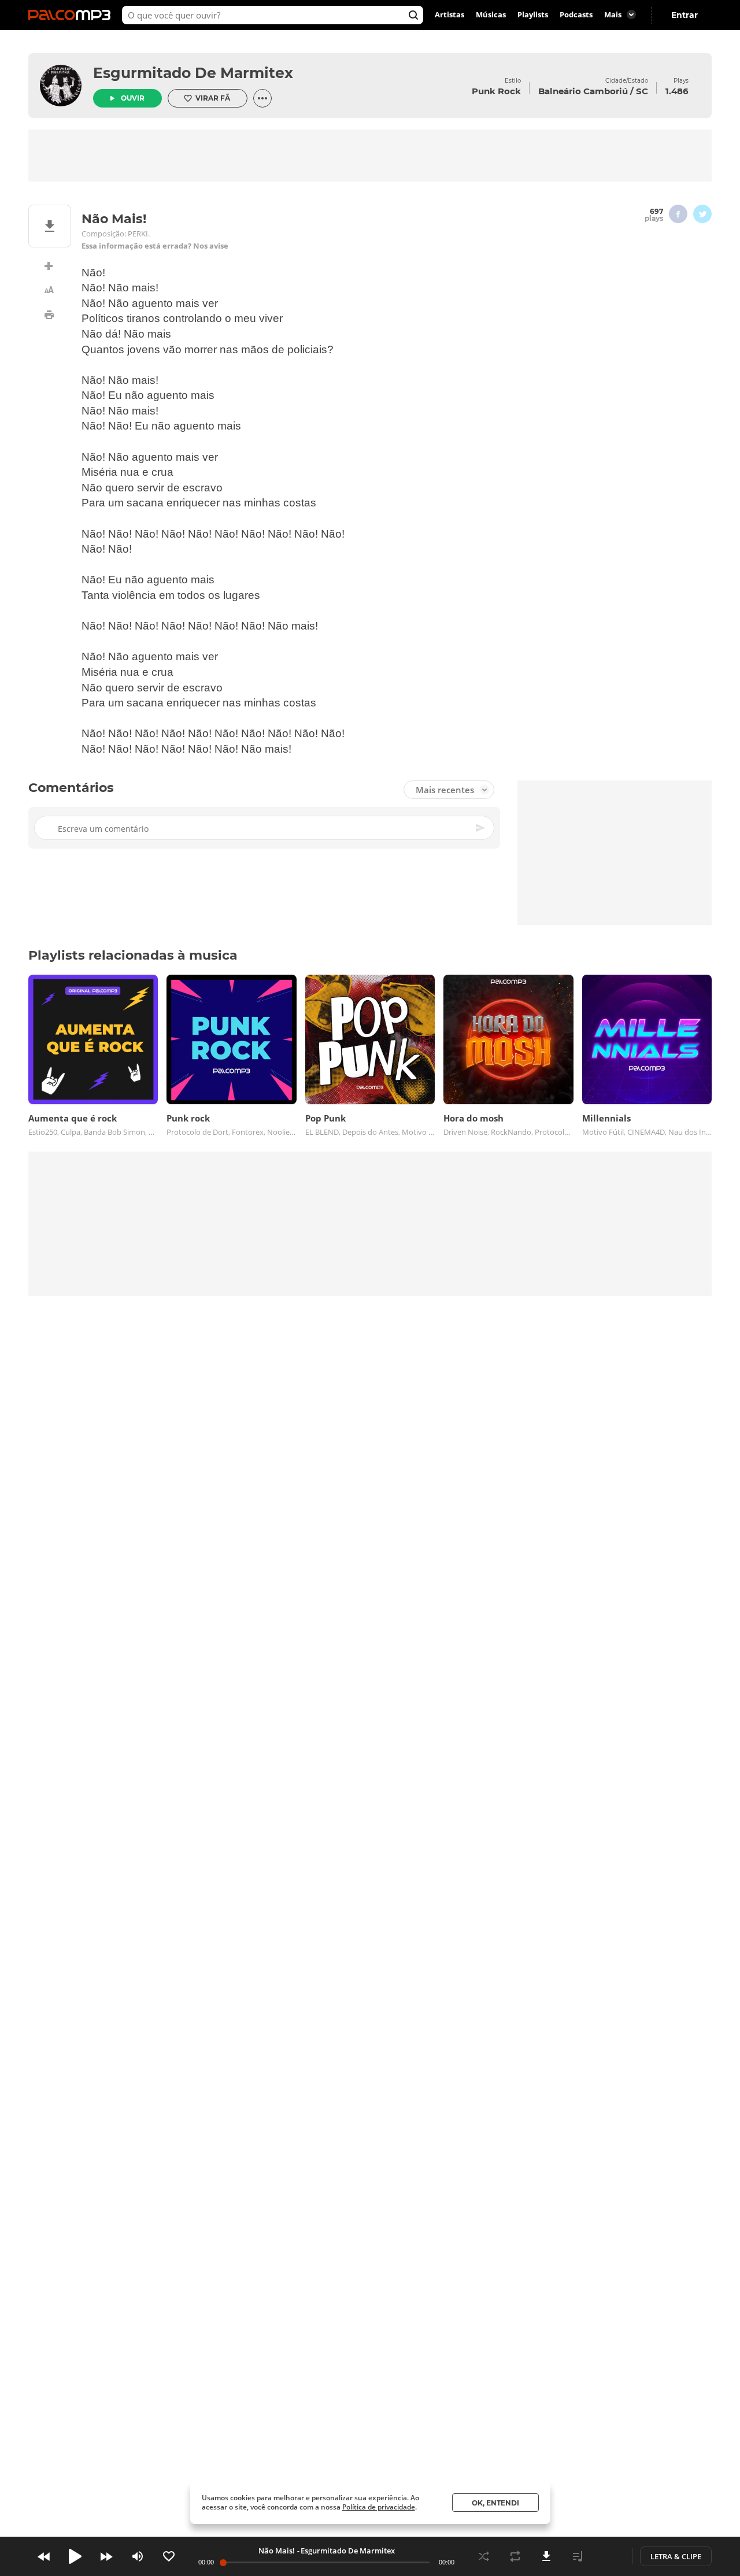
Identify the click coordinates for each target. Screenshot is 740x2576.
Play (75, 2556)
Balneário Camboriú (583, 91)
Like (169, 2556)
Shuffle (484, 2556)
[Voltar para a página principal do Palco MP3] (72, 15)
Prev (44, 2556)
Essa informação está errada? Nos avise (155, 246)
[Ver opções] (262, 98)
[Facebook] (678, 214)
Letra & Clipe (676, 2556)
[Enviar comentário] (481, 828)
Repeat (515, 2556)
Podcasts (576, 15)
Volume (138, 2556)
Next (106, 2556)
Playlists (533, 15)
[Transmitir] (609, 2556)
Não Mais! (277, 2551)
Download (546, 2556)
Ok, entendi (495, 2503)
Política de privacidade (379, 2507)
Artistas (449, 15)
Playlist (578, 2556)
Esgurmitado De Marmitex (193, 73)
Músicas (491, 15)
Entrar (684, 15)
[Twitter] (702, 214)
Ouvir (133, 98)
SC (642, 91)
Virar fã (213, 98)
